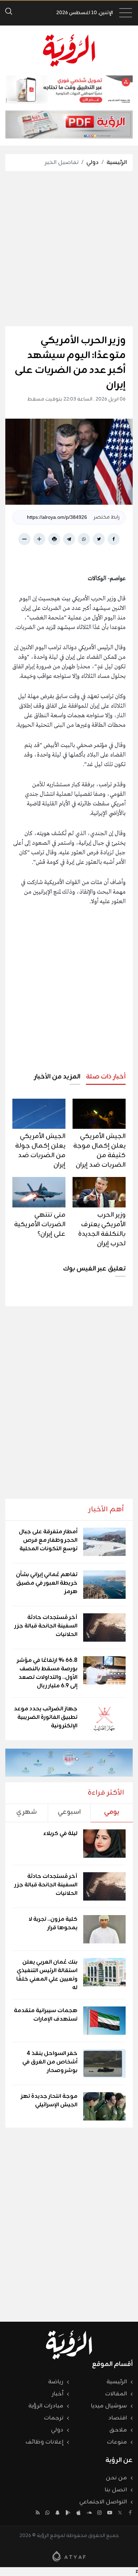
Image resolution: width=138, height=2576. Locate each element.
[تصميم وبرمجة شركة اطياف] (69, 2556)
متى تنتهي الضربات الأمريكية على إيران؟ (40, 1224)
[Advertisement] (69, 249)
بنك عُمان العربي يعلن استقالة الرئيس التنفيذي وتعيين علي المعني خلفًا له (47, 1975)
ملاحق (118, 2430)
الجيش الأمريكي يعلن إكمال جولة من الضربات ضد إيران (40, 1151)
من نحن (116, 2478)
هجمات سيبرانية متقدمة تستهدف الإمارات (46, 2015)
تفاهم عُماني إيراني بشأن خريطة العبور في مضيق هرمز (47, 1583)
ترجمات (54, 2418)
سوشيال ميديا (109, 2406)
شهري (27, 1812)
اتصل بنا (116, 2490)
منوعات (117, 2442)
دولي (93, 163)
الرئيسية (117, 163)
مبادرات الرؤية (46, 2406)
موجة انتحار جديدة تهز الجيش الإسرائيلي (49, 2101)
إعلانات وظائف (44, 2442)
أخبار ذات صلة (106, 1077)
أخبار (58, 2394)
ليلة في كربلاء (60, 1834)
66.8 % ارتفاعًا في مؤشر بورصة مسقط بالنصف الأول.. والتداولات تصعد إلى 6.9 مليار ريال (47, 1673)
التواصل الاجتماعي (103, 2502)
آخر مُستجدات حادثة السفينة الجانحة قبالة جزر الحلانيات (46, 1626)
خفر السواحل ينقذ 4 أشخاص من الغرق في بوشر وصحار (50, 2062)
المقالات (116, 2394)
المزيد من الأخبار (57, 1077)
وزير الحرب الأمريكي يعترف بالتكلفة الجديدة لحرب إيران (102, 1229)
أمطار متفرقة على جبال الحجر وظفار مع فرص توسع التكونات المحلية (48, 1540)
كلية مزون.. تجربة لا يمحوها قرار (53, 1924)
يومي (112, 1812)
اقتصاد (118, 2418)
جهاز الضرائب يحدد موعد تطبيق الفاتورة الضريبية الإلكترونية (46, 1717)
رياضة (56, 2382)
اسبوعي (69, 1812)
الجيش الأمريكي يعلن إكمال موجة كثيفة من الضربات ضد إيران (99, 1151)
